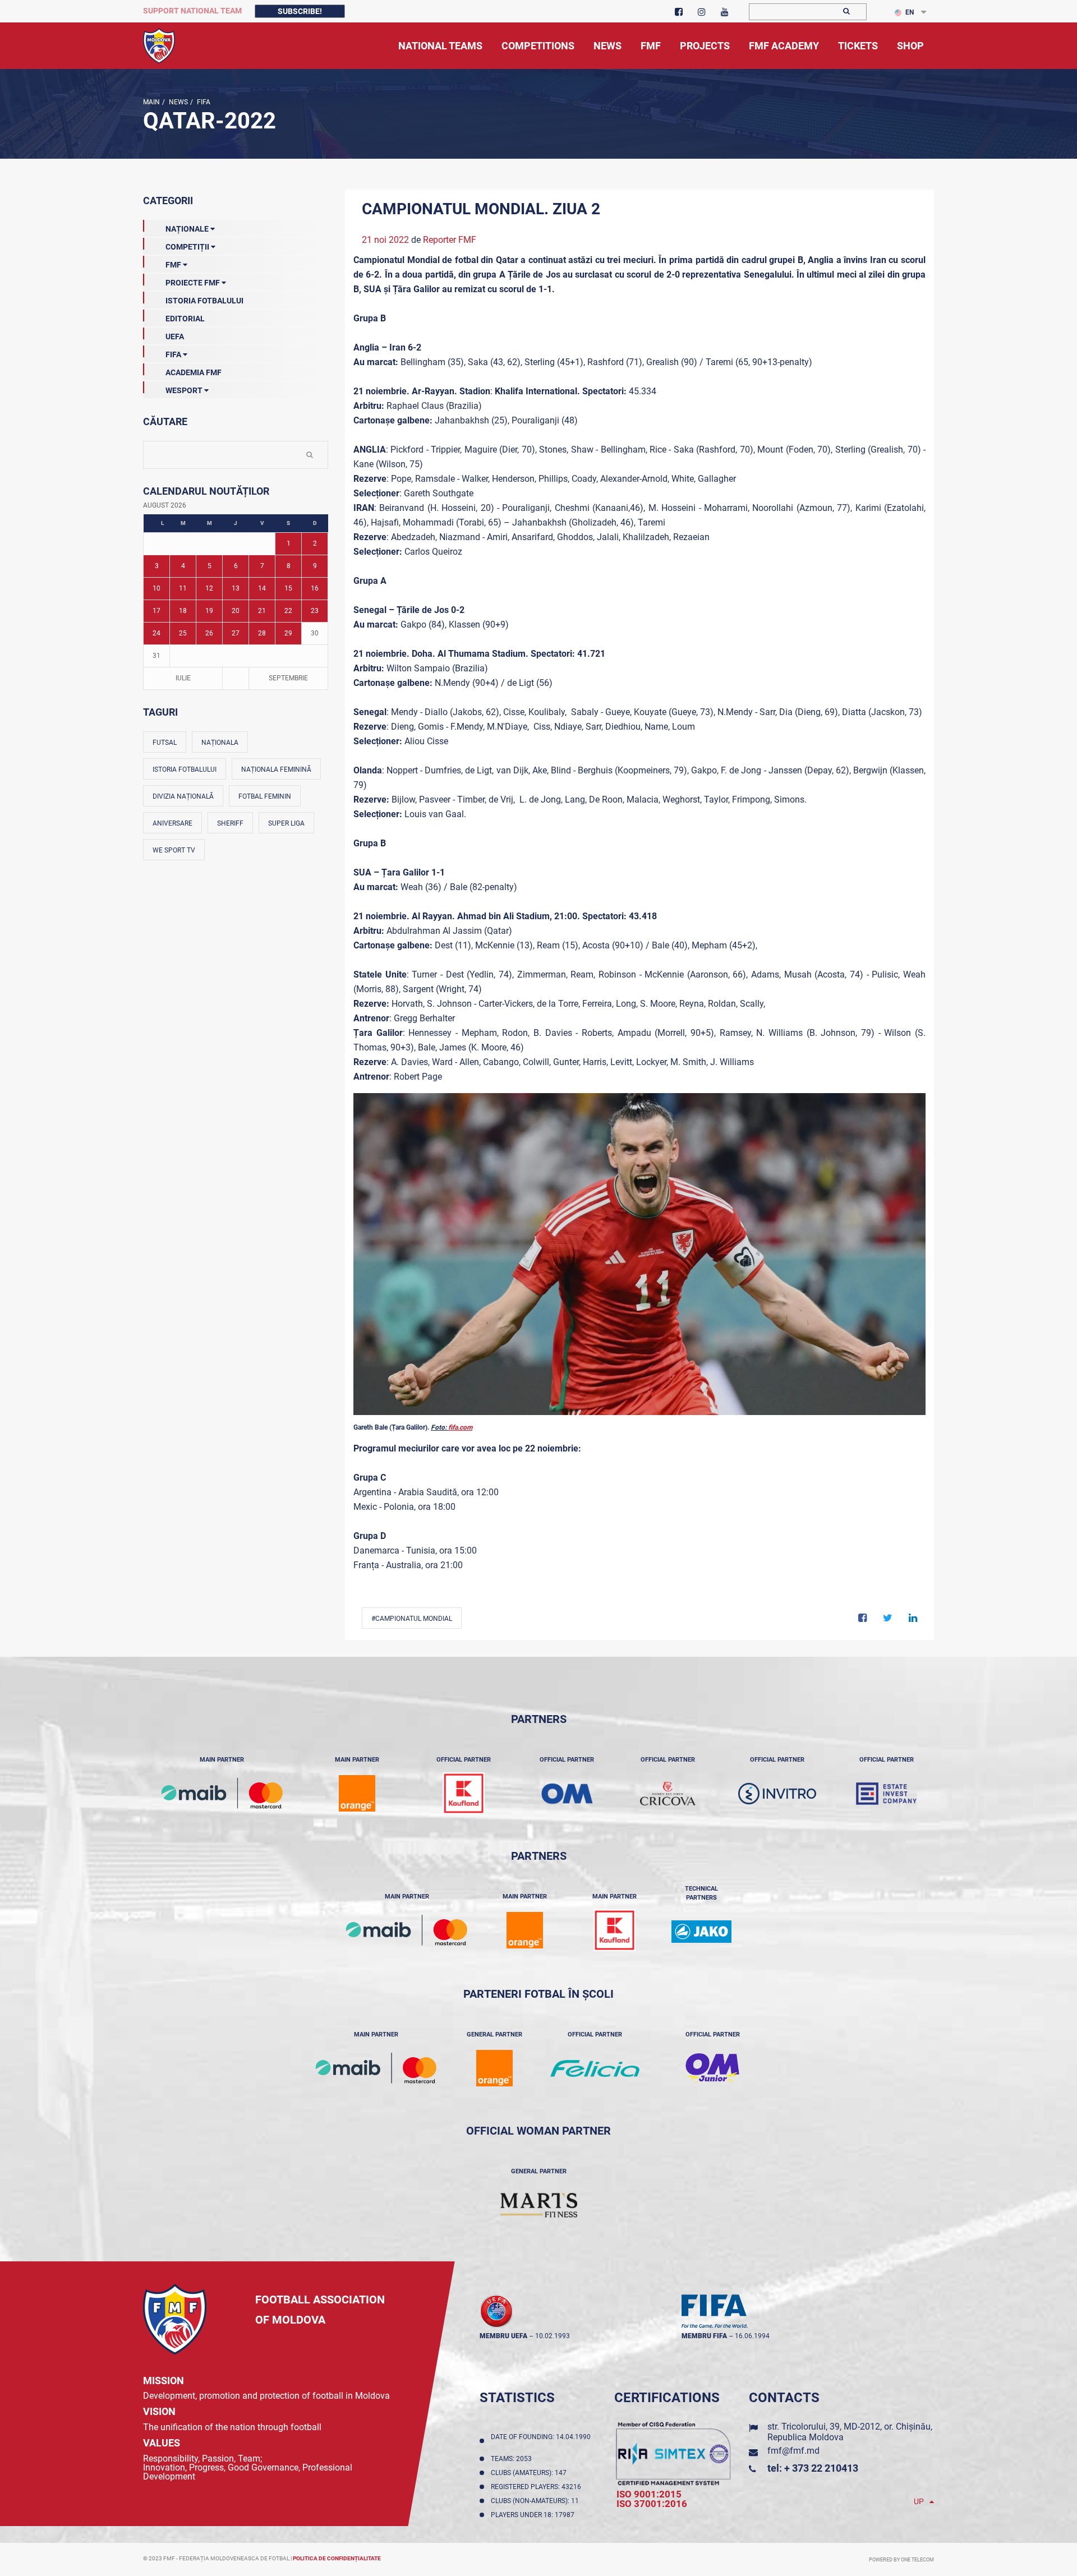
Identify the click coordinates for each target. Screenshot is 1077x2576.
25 (183, 633)
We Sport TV (174, 850)
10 (157, 588)
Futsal (165, 743)
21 (262, 611)
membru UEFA (503, 2336)
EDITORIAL (185, 319)
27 (236, 633)
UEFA (175, 337)
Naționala (220, 743)
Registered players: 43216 (538, 2487)
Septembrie (288, 678)
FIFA (203, 102)
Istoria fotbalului (185, 769)
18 (183, 611)
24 (157, 633)
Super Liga (286, 823)
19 (209, 611)
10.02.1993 (553, 2336)
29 (288, 633)
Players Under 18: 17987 (534, 2515)
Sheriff (230, 823)
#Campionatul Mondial (412, 1619)
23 (315, 611)
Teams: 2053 (513, 2459)
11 (183, 588)
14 (262, 588)
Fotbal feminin (265, 796)
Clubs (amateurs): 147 (530, 2473)
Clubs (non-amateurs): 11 (537, 2501)
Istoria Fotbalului (204, 301)
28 (262, 633)
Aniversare (172, 823)
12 (209, 588)
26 (209, 633)
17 (157, 611)
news (178, 102)
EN (910, 12)
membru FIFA (704, 2336)
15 (288, 588)
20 (236, 611)
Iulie (183, 678)
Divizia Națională (183, 796)
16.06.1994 (752, 2336)
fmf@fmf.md (793, 2451)
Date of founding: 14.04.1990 (541, 2441)
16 (315, 588)
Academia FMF (194, 372)
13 (236, 588)
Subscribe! (300, 11)
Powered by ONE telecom (901, 2560)
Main (151, 102)
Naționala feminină (276, 769)
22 (288, 611)
